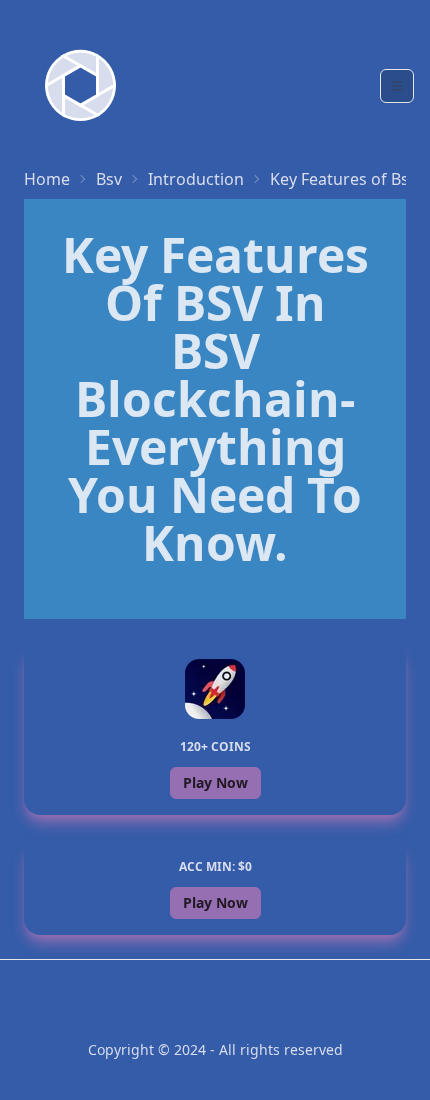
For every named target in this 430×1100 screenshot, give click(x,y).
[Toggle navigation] (397, 86)
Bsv (109, 179)
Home (47, 179)
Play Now (215, 782)
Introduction (196, 179)
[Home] (80, 85)
